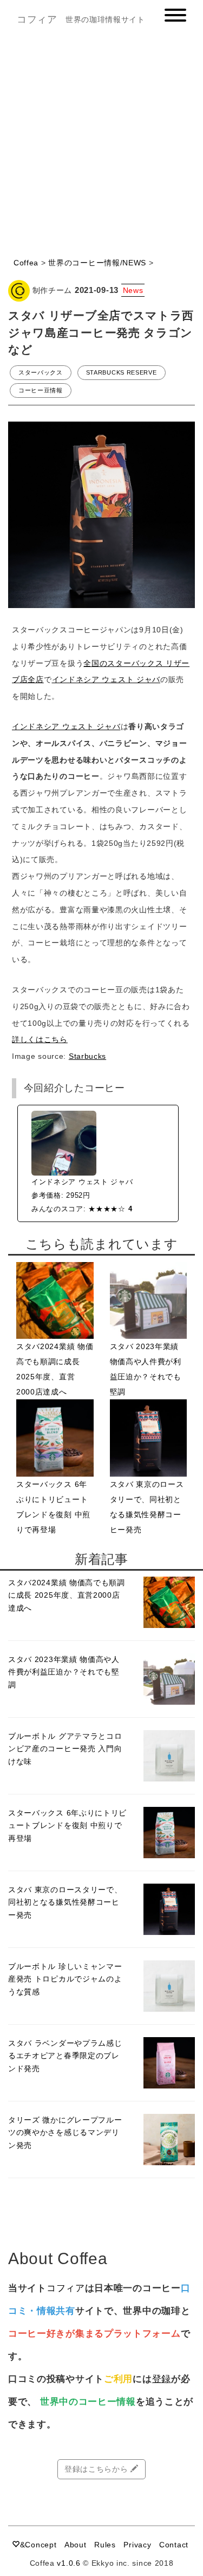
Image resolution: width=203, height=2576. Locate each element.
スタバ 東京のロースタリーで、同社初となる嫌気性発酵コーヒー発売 (65, 1902)
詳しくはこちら (40, 1039)
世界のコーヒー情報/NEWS (97, 263)
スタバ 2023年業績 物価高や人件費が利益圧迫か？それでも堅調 (64, 1672)
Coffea (26, 263)
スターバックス (41, 372)
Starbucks (87, 1056)
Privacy (137, 2545)
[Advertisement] (101, 146)
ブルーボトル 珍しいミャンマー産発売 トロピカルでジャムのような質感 (65, 1979)
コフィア (37, 19)
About (76, 2545)
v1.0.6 (68, 2563)
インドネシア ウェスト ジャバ (106, 679)
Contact (174, 2545)
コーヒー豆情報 (41, 390)
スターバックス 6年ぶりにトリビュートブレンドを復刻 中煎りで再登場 (67, 1825)
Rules (105, 2545)
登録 (162, 2379)
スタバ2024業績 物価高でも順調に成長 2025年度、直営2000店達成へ (67, 1595)
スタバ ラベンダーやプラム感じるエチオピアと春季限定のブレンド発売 (65, 2056)
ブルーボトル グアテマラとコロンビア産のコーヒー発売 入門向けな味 (65, 1749)
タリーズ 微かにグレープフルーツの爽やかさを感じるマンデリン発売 (65, 2132)
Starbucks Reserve (122, 372)
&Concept (38, 2545)
